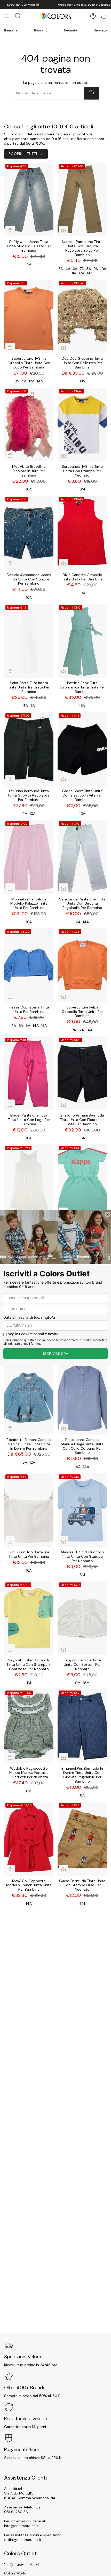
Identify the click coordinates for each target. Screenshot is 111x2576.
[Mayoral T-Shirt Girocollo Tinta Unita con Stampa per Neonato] (82, 1510)
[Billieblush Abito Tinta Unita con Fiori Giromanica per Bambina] (29, 1181)
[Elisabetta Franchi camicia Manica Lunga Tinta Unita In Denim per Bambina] (29, 1397)
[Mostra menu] (7, 16)
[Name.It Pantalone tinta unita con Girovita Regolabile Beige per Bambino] (82, 200)
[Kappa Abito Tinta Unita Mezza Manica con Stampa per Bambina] (82, 1181)
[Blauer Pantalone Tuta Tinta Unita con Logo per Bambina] (29, 1073)
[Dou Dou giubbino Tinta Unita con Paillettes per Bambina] (82, 317)
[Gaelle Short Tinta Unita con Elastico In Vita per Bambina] (82, 749)
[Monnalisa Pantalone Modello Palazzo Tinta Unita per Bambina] (29, 857)
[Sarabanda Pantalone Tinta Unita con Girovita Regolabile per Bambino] (82, 857)
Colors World (15, 2573)
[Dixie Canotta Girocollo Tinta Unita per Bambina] (82, 533)
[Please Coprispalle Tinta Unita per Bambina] (29, 965)
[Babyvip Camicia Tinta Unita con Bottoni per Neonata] (82, 1618)
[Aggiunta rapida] (10, 231)
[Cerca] (92, 93)
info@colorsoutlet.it (21, 2526)
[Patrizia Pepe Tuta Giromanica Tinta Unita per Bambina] (82, 641)
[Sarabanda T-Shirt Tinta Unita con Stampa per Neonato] (82, 425)
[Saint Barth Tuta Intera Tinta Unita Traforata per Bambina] (29, 641)
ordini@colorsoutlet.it (23, 2540)
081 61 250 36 (16, 2512)
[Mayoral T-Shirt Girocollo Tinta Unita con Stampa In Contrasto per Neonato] (29, 1618)
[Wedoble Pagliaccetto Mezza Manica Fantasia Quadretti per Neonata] (29, 1726)
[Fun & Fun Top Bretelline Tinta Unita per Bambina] (29, 1510)
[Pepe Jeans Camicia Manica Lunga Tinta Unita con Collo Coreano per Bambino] (82, 1397)
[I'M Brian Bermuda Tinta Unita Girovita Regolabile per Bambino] (29, 749)
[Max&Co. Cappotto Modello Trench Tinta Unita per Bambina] (29, 1839)
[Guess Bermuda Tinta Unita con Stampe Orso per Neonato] (82, 1839)
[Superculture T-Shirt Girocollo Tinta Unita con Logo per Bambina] (29, 317)
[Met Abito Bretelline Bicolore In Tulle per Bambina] (29, 425)
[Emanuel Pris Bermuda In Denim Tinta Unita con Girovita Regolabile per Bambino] (82, 1726)
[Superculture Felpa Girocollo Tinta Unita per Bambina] (82, 965)
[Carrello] (104, 16)
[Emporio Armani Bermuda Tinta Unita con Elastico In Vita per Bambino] (82, 1073)
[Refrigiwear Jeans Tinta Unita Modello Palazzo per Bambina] (29, 200)
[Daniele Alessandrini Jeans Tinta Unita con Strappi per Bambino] (29, 533)
